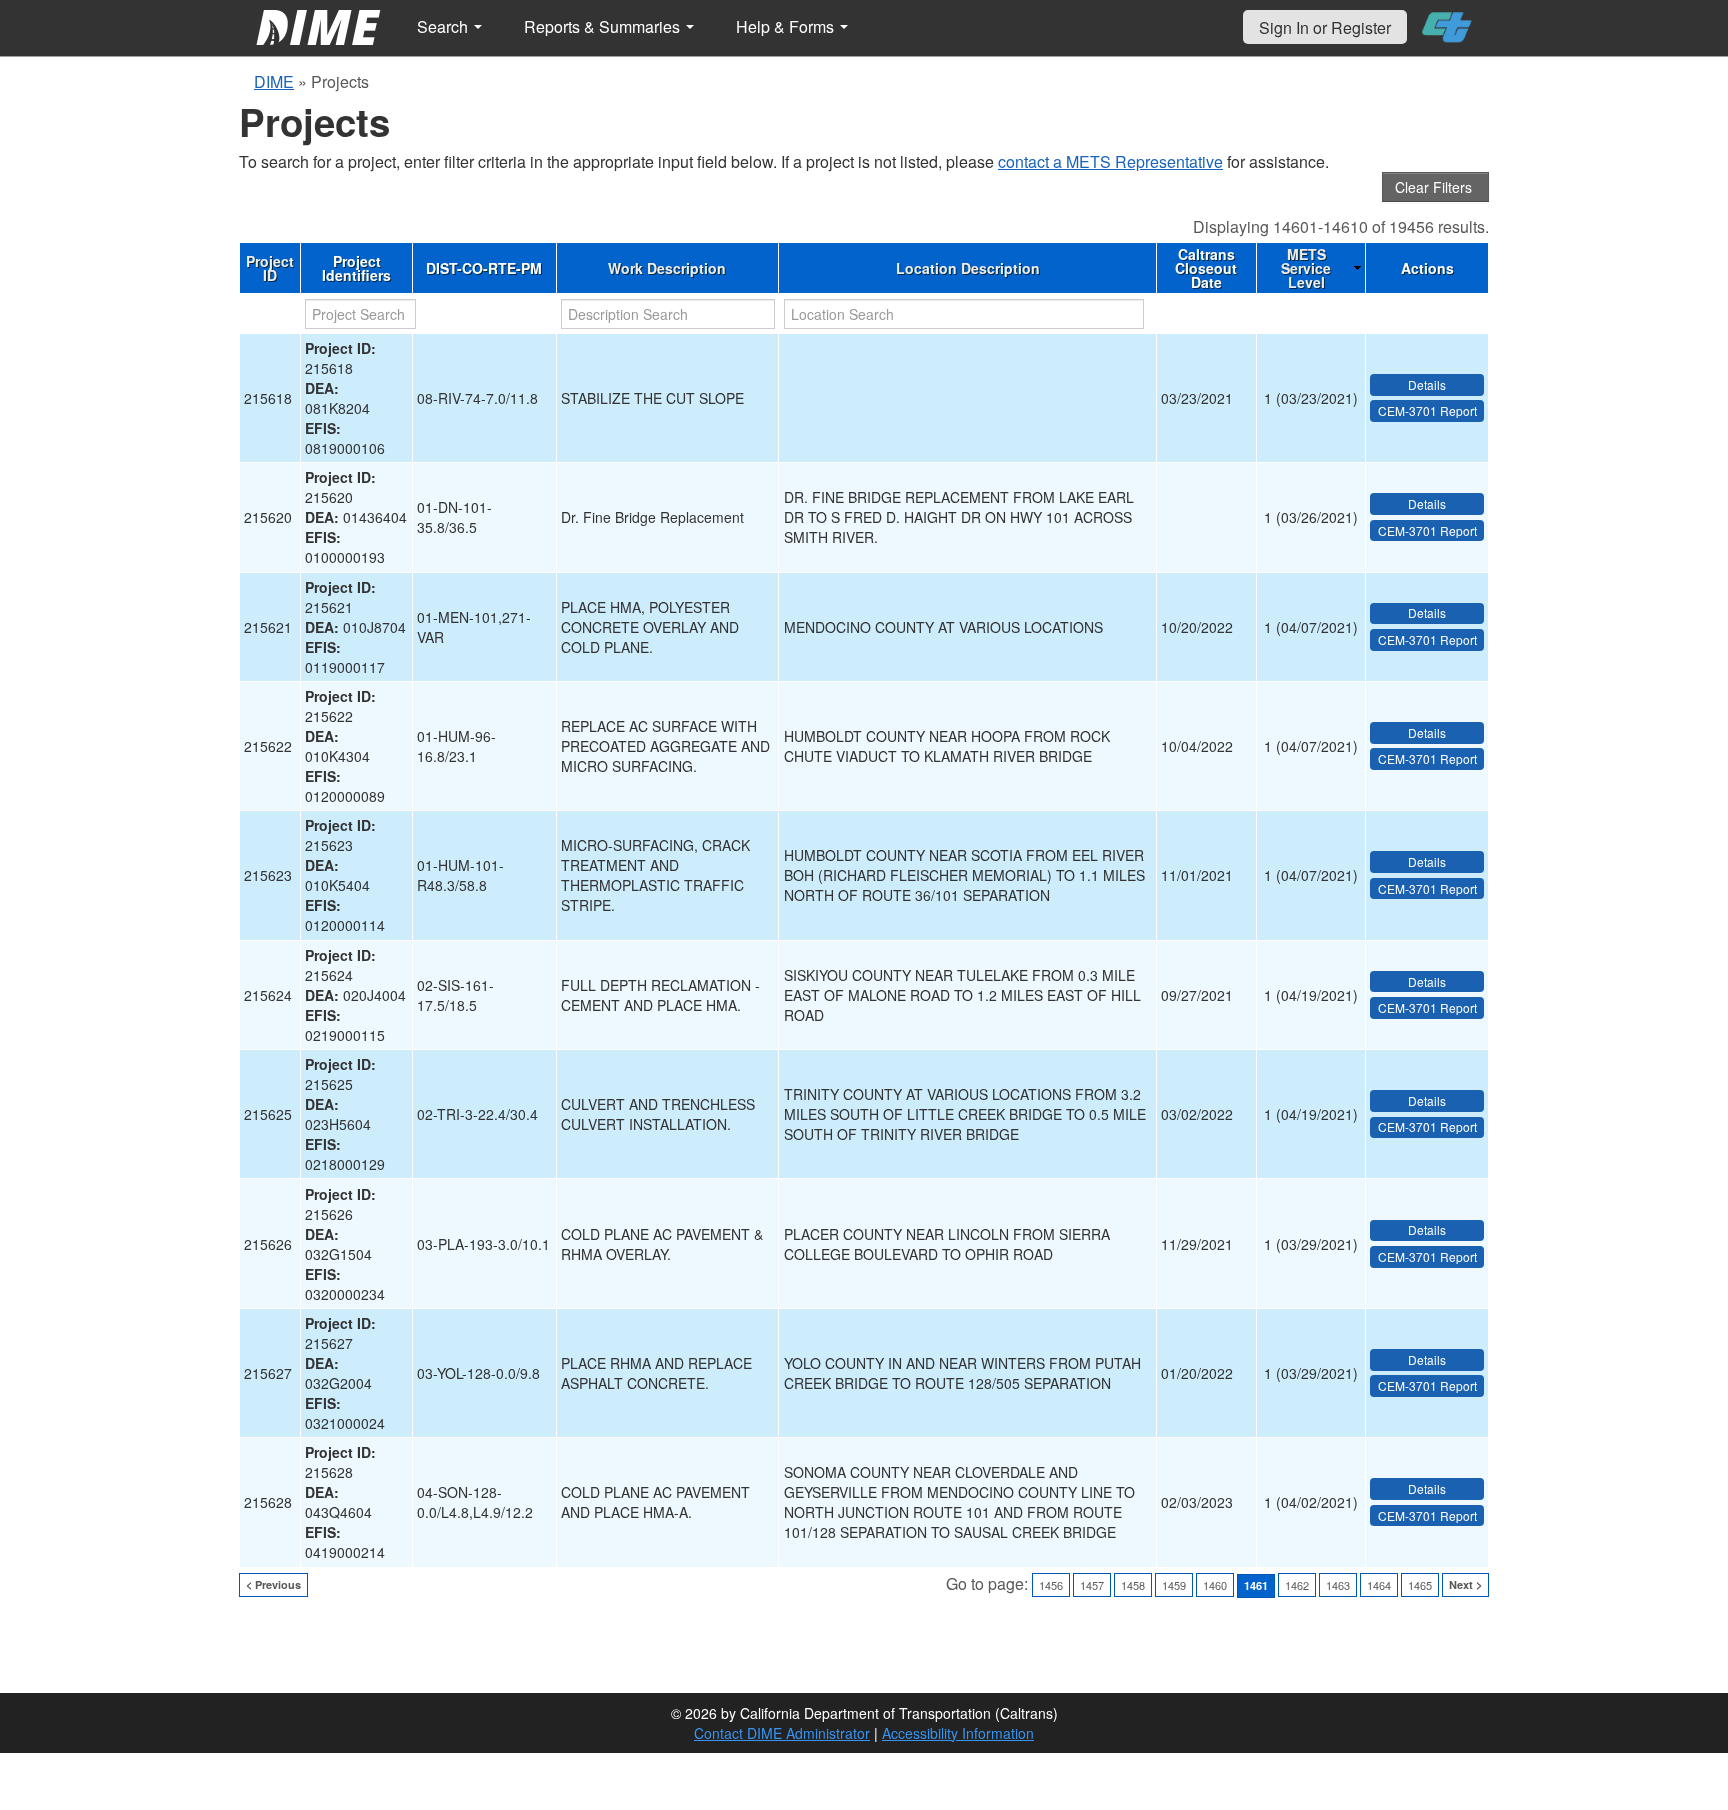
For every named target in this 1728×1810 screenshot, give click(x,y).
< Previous (273, 1584)
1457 (1092, 1585)
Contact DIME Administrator (782, 1733)
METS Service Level (1306, 268)
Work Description (667, 268)
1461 (1256, 1585)
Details (1427, 384)
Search (444, 26)
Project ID (270, 268)
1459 (1174, 1585)
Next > (1465, 1584)
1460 (1215, 1585)
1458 (1133, 1585)
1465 (1420, 1585)
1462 (1297, 1585)
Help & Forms (787, 26)
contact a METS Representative (1110, 161)
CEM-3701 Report (1427, 410)
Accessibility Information (958, 1733)
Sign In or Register (1325, 27)
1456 (1051, 1585)
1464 (1379, 1585)
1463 (1338, 1585)
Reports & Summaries (604, 26)
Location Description (968, 268)
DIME (274, 81)
